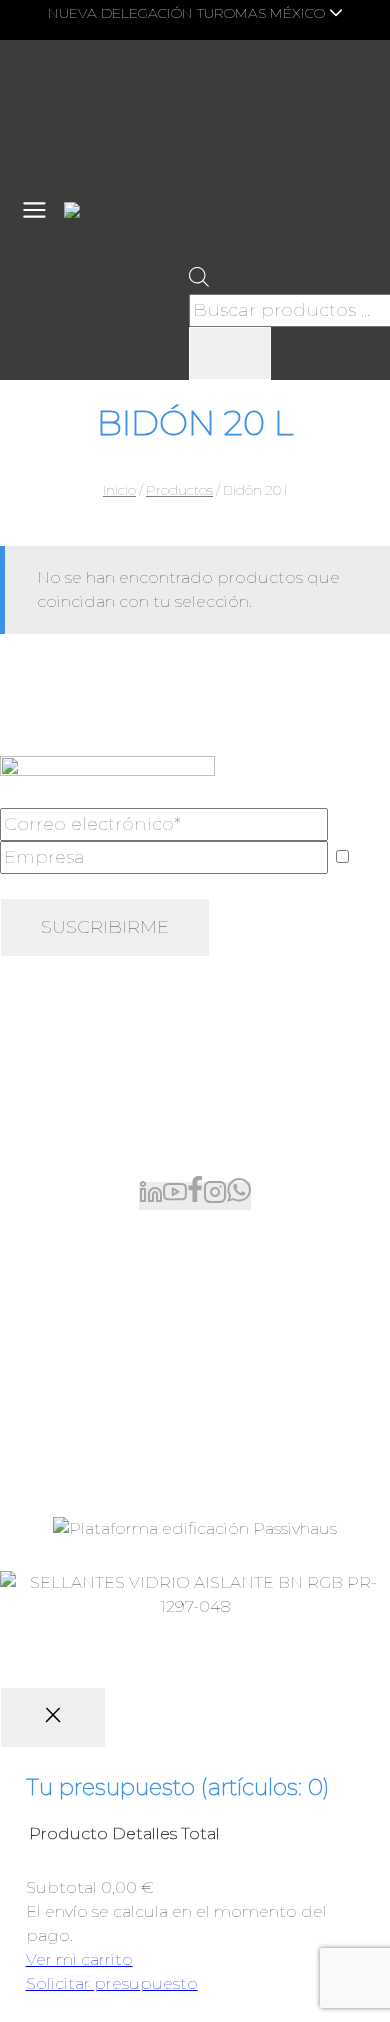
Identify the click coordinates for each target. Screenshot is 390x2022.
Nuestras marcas (65, 1290)
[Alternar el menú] (34, 210)
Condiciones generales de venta (161, 1633)
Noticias (32, 1386)
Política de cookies (293, 1663)
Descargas (41, 1418)
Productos (43, 1258)
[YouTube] (175, 1196)
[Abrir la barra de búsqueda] (199, 281)
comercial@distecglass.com (112, 1142)
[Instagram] (215, 1196)
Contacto (38, 1450)
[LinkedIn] (151, 1196)
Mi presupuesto (64, 1322)
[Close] (53, 1717)
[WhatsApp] (239, 1196)
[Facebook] (195, 1196)
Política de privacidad (136, 1663)
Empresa (36, 1354)
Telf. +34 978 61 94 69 (82, 1102)
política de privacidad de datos (261, 885)
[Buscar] (230, 353)
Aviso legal (325, 1633)
